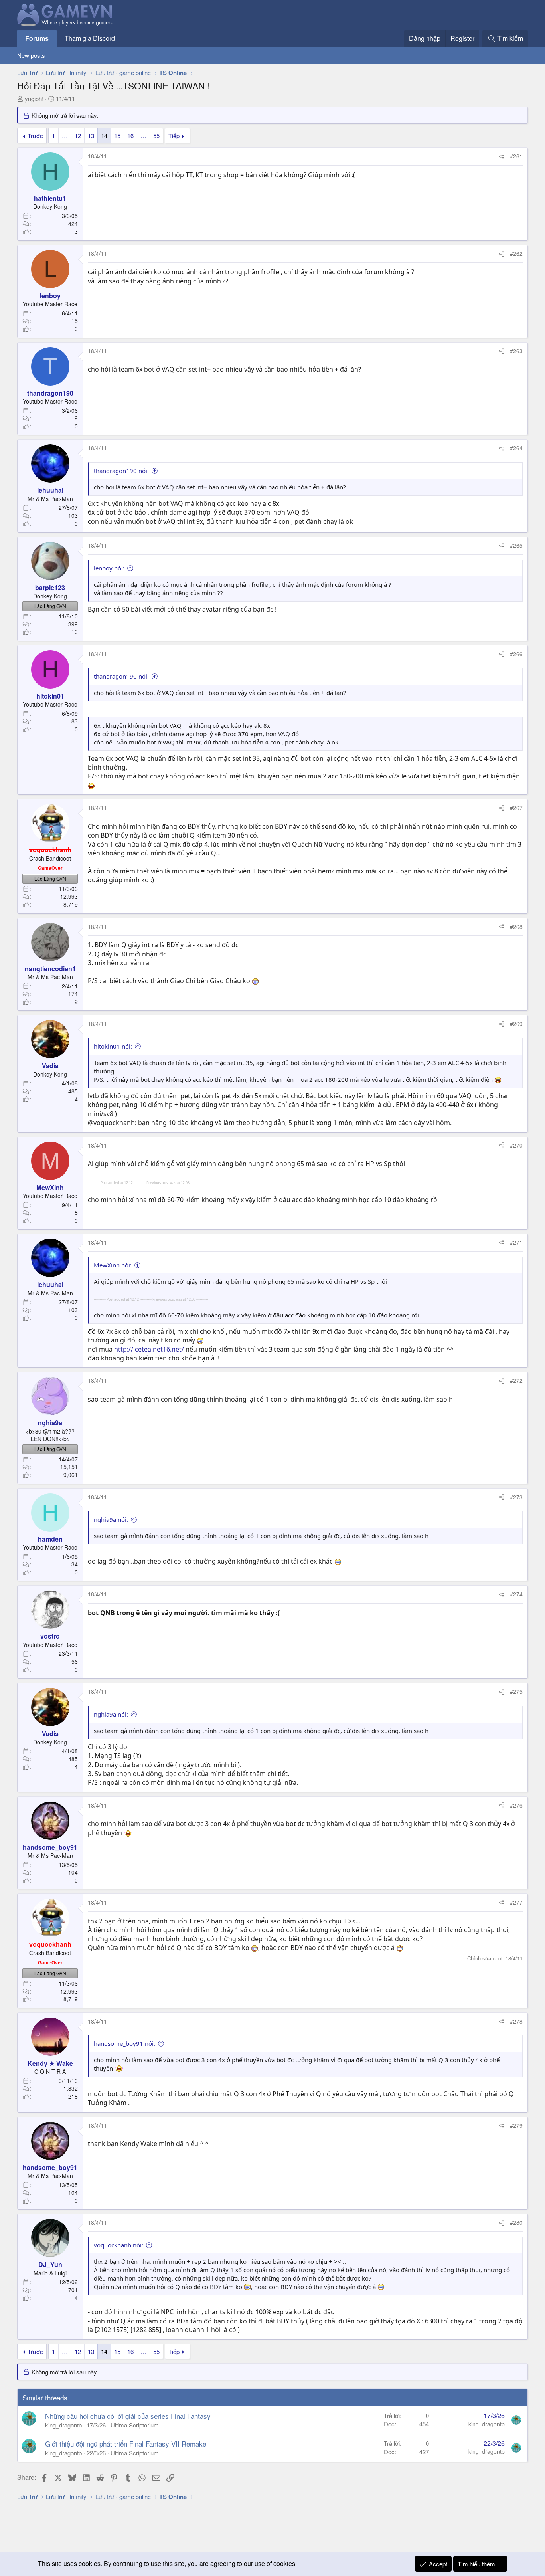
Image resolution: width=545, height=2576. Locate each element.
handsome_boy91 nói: (124, 2043)
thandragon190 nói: (121, 471)
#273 (516, 1497)
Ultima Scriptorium (135, 2425)
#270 (516, 1145)
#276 (516, 1805)
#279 (516, 2125)
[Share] (502, 156)
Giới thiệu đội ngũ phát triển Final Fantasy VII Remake (126, 2444)
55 (156, 136)
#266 (516, 654)
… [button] (65, 136)
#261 (516, 156)
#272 (516, 1380)
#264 (516, 448)
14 (104, 136)
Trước (35, 136)
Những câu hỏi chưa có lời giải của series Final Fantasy (128, 2416)
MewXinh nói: (113, 1265)
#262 (516, 253)
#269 (516, 1024)
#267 (516, 808)
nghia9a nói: (111, 1519)
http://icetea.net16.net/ (149, 1349)
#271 (516, 1242)
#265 (516, 545)
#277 (516, 1902)
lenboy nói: (109, 568)
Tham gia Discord (90, 38)
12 (78, 136)
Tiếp (174, 136)
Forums (37, 38)
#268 (516, 927)
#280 (516, 2222)
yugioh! (34, 98)
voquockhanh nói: (118, 2245)
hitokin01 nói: (113, 1046)
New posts (31, 55)
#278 (516, 2021)
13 (91, 136)
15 (117, 136)
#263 (516, 351)
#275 (516, 1691)
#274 (516, 1594)
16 (130, 136)
